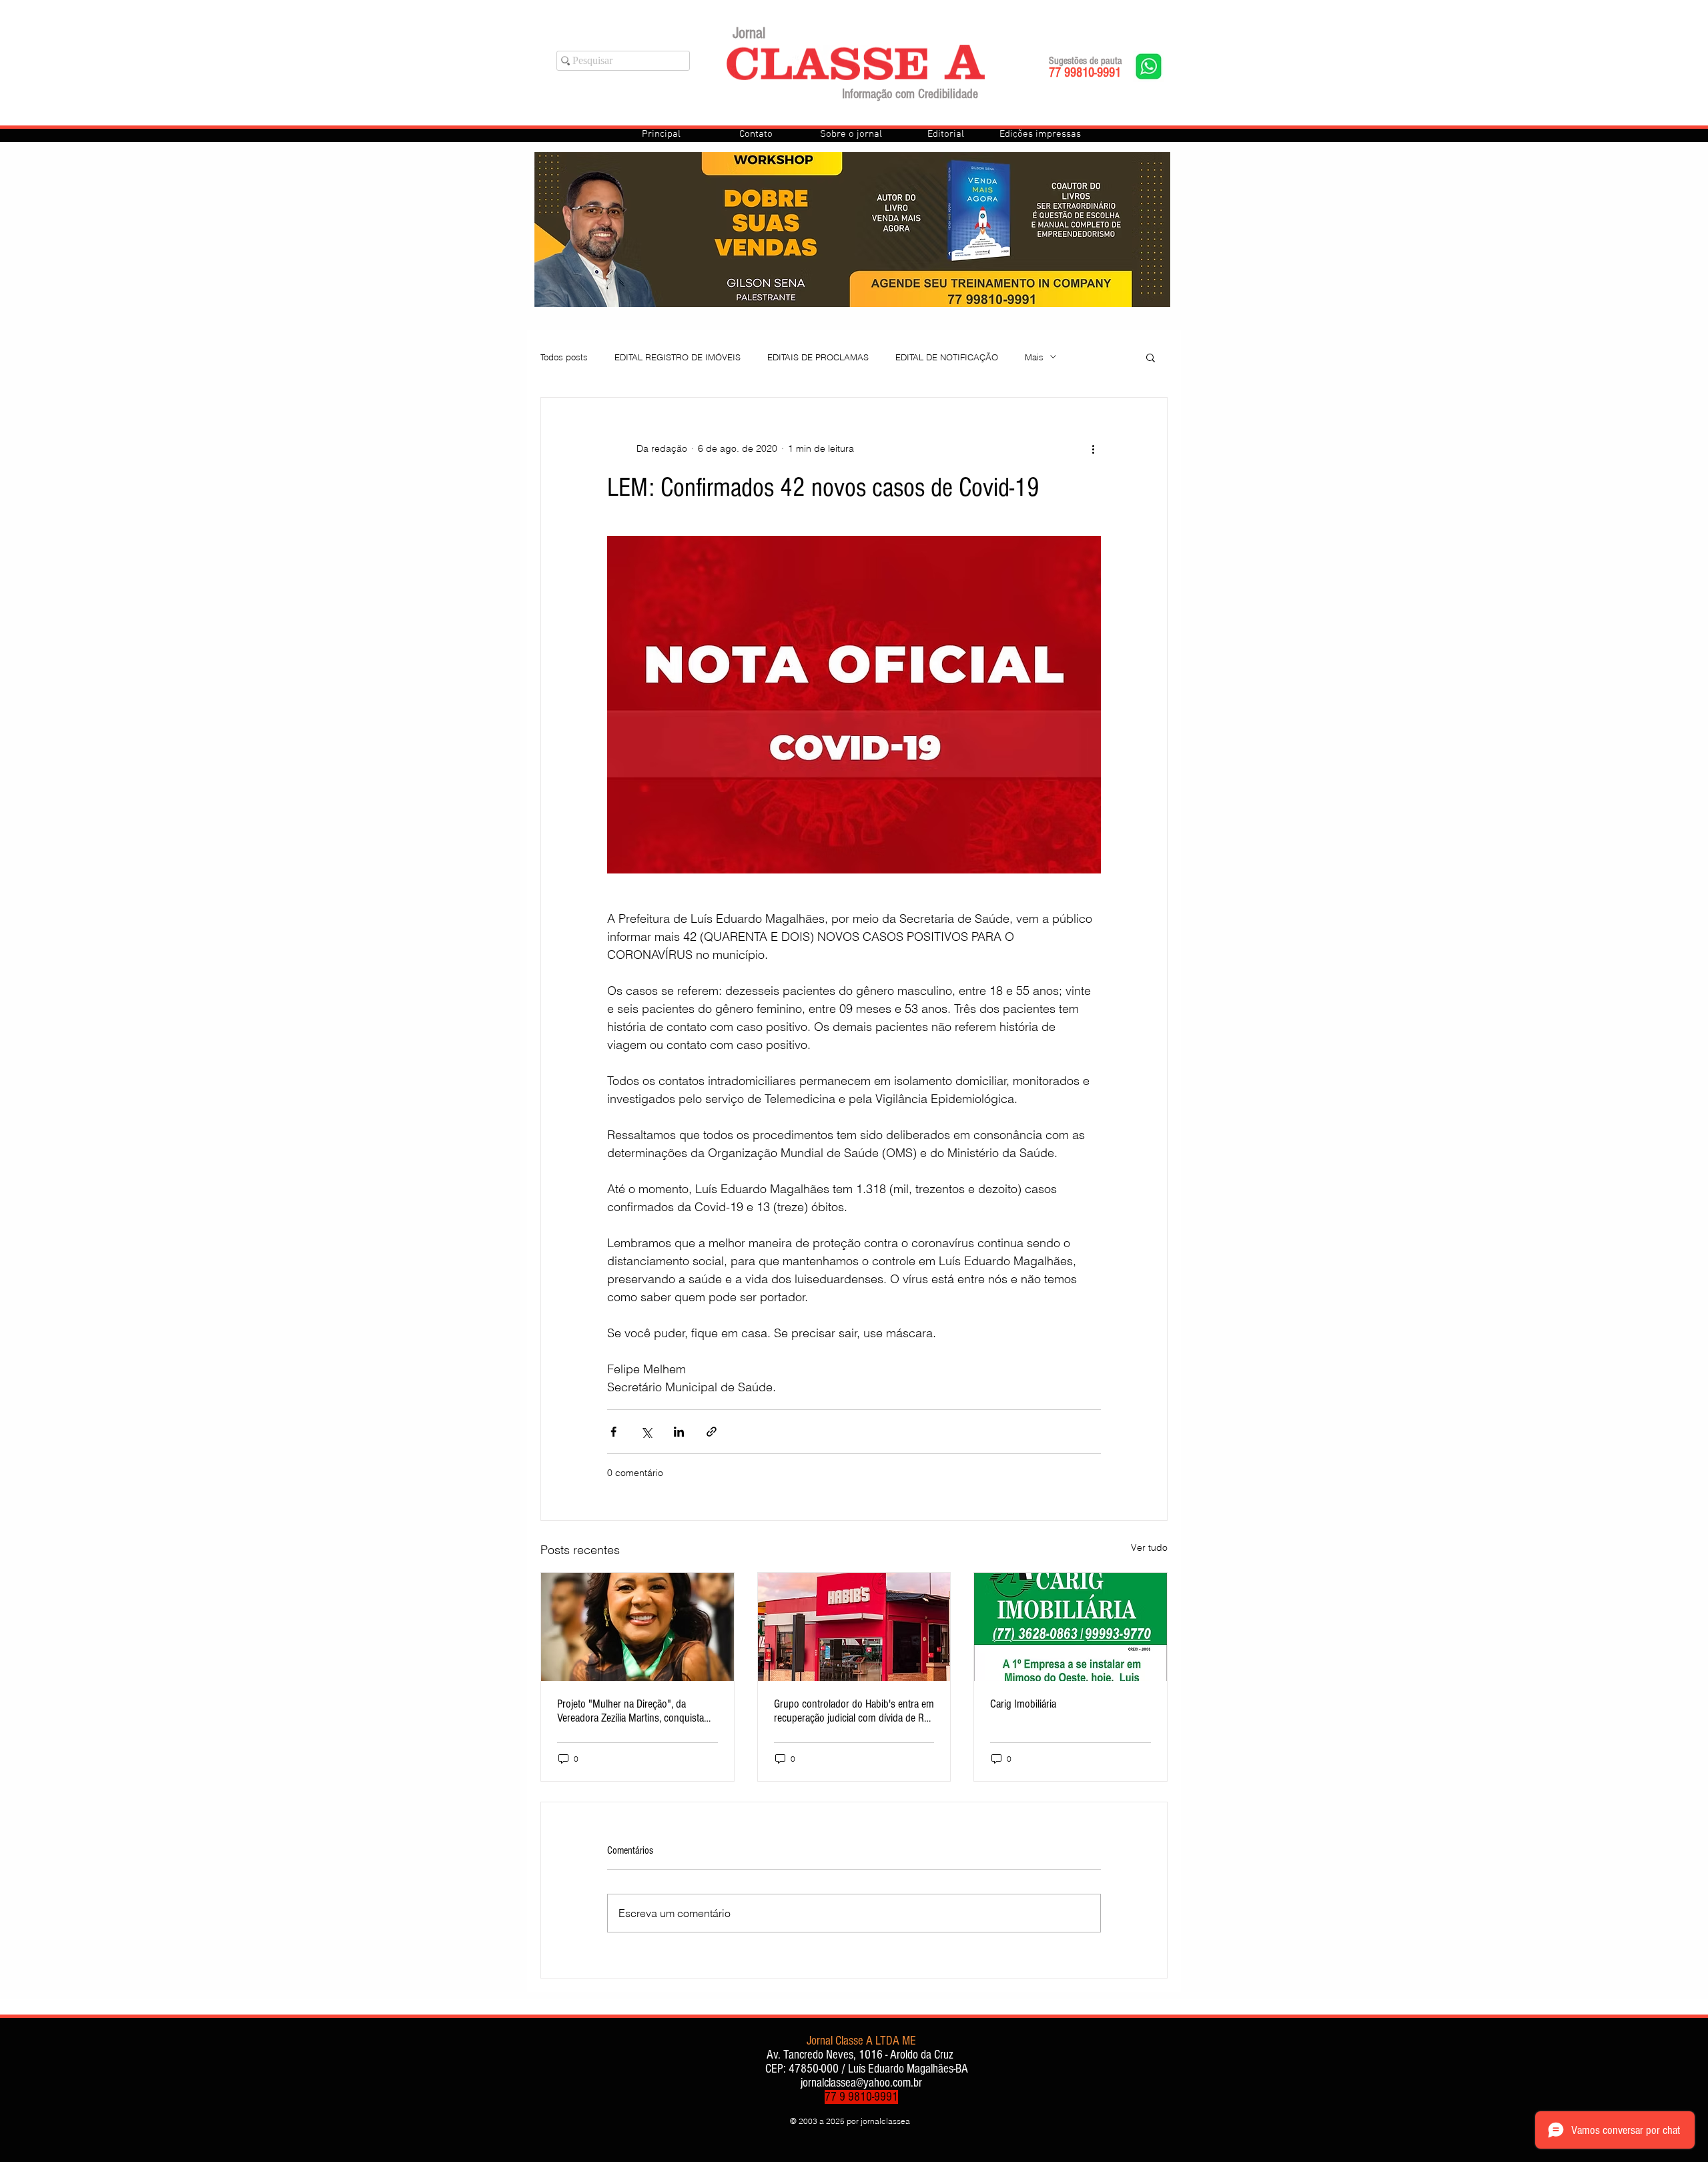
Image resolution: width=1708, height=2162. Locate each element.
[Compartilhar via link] (712, 1432)
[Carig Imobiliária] (1071, 1627)
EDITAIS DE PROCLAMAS (818, 357)
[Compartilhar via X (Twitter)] (646, 1432)
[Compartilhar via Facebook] (613, 1432)
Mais (1034, 357)
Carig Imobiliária (1023, 1704)
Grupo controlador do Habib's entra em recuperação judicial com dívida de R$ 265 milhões (854, 1711)
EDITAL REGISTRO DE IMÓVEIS (678, 357)
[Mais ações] (1093, 448)
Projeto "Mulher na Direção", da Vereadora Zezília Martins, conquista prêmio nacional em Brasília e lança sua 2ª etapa (630, 1711)
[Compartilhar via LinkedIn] (679, 1432)
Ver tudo (1149, 1547)
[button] (1151, 357)
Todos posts (564, 357)
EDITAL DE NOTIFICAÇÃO (947, 357)
